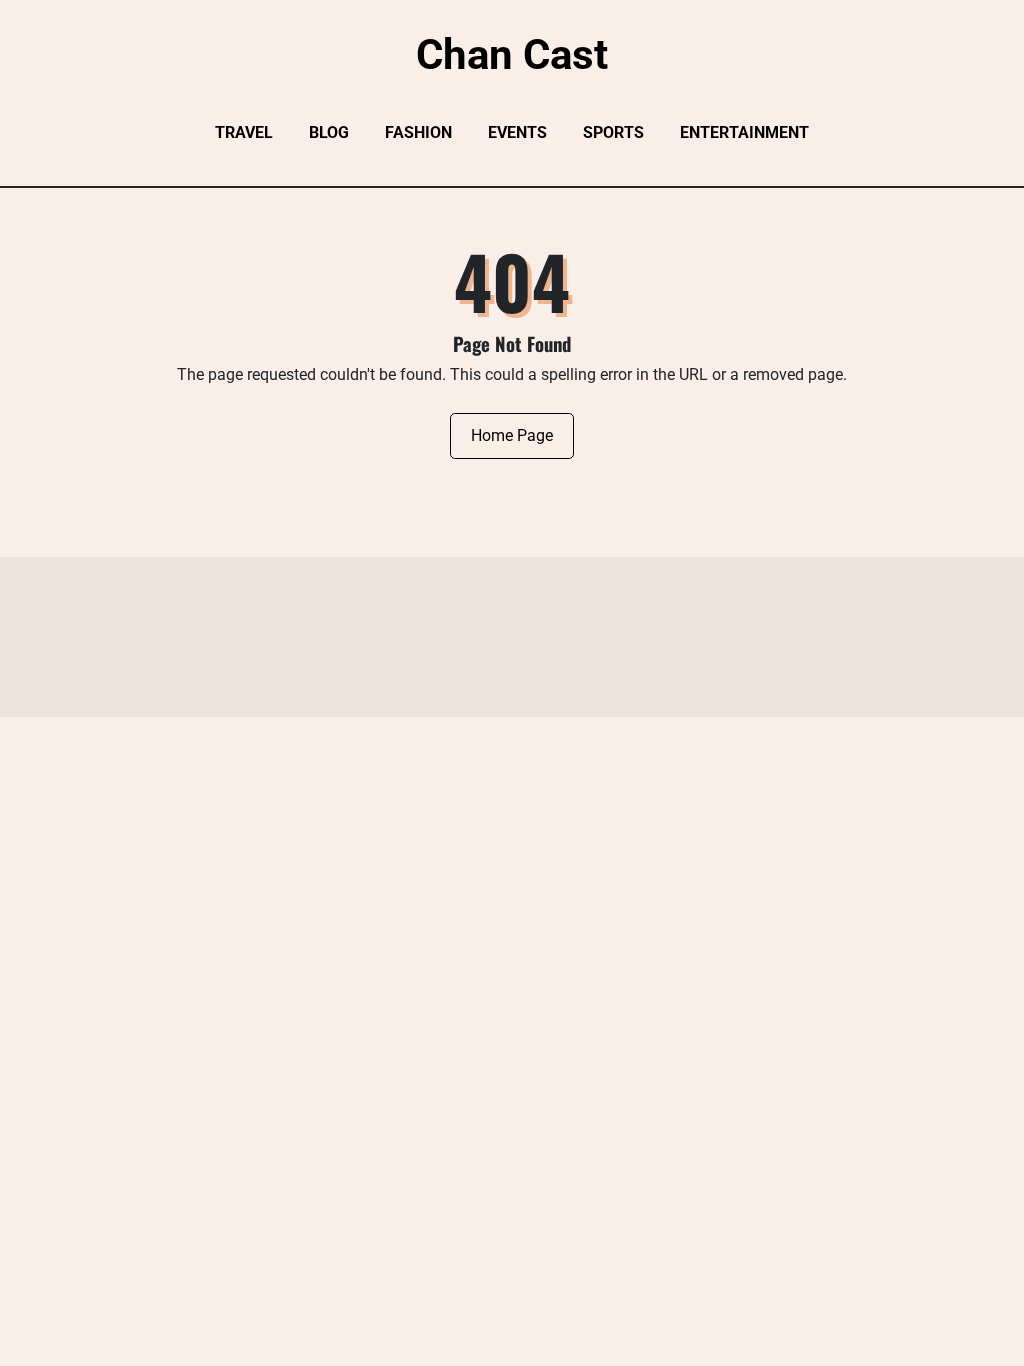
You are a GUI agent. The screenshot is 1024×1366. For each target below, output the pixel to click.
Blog (329, 132)
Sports (613, 132)
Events (517, 132)
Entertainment (744, 132)
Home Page (512, 435)
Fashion (418, 132)
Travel (244, 132)
